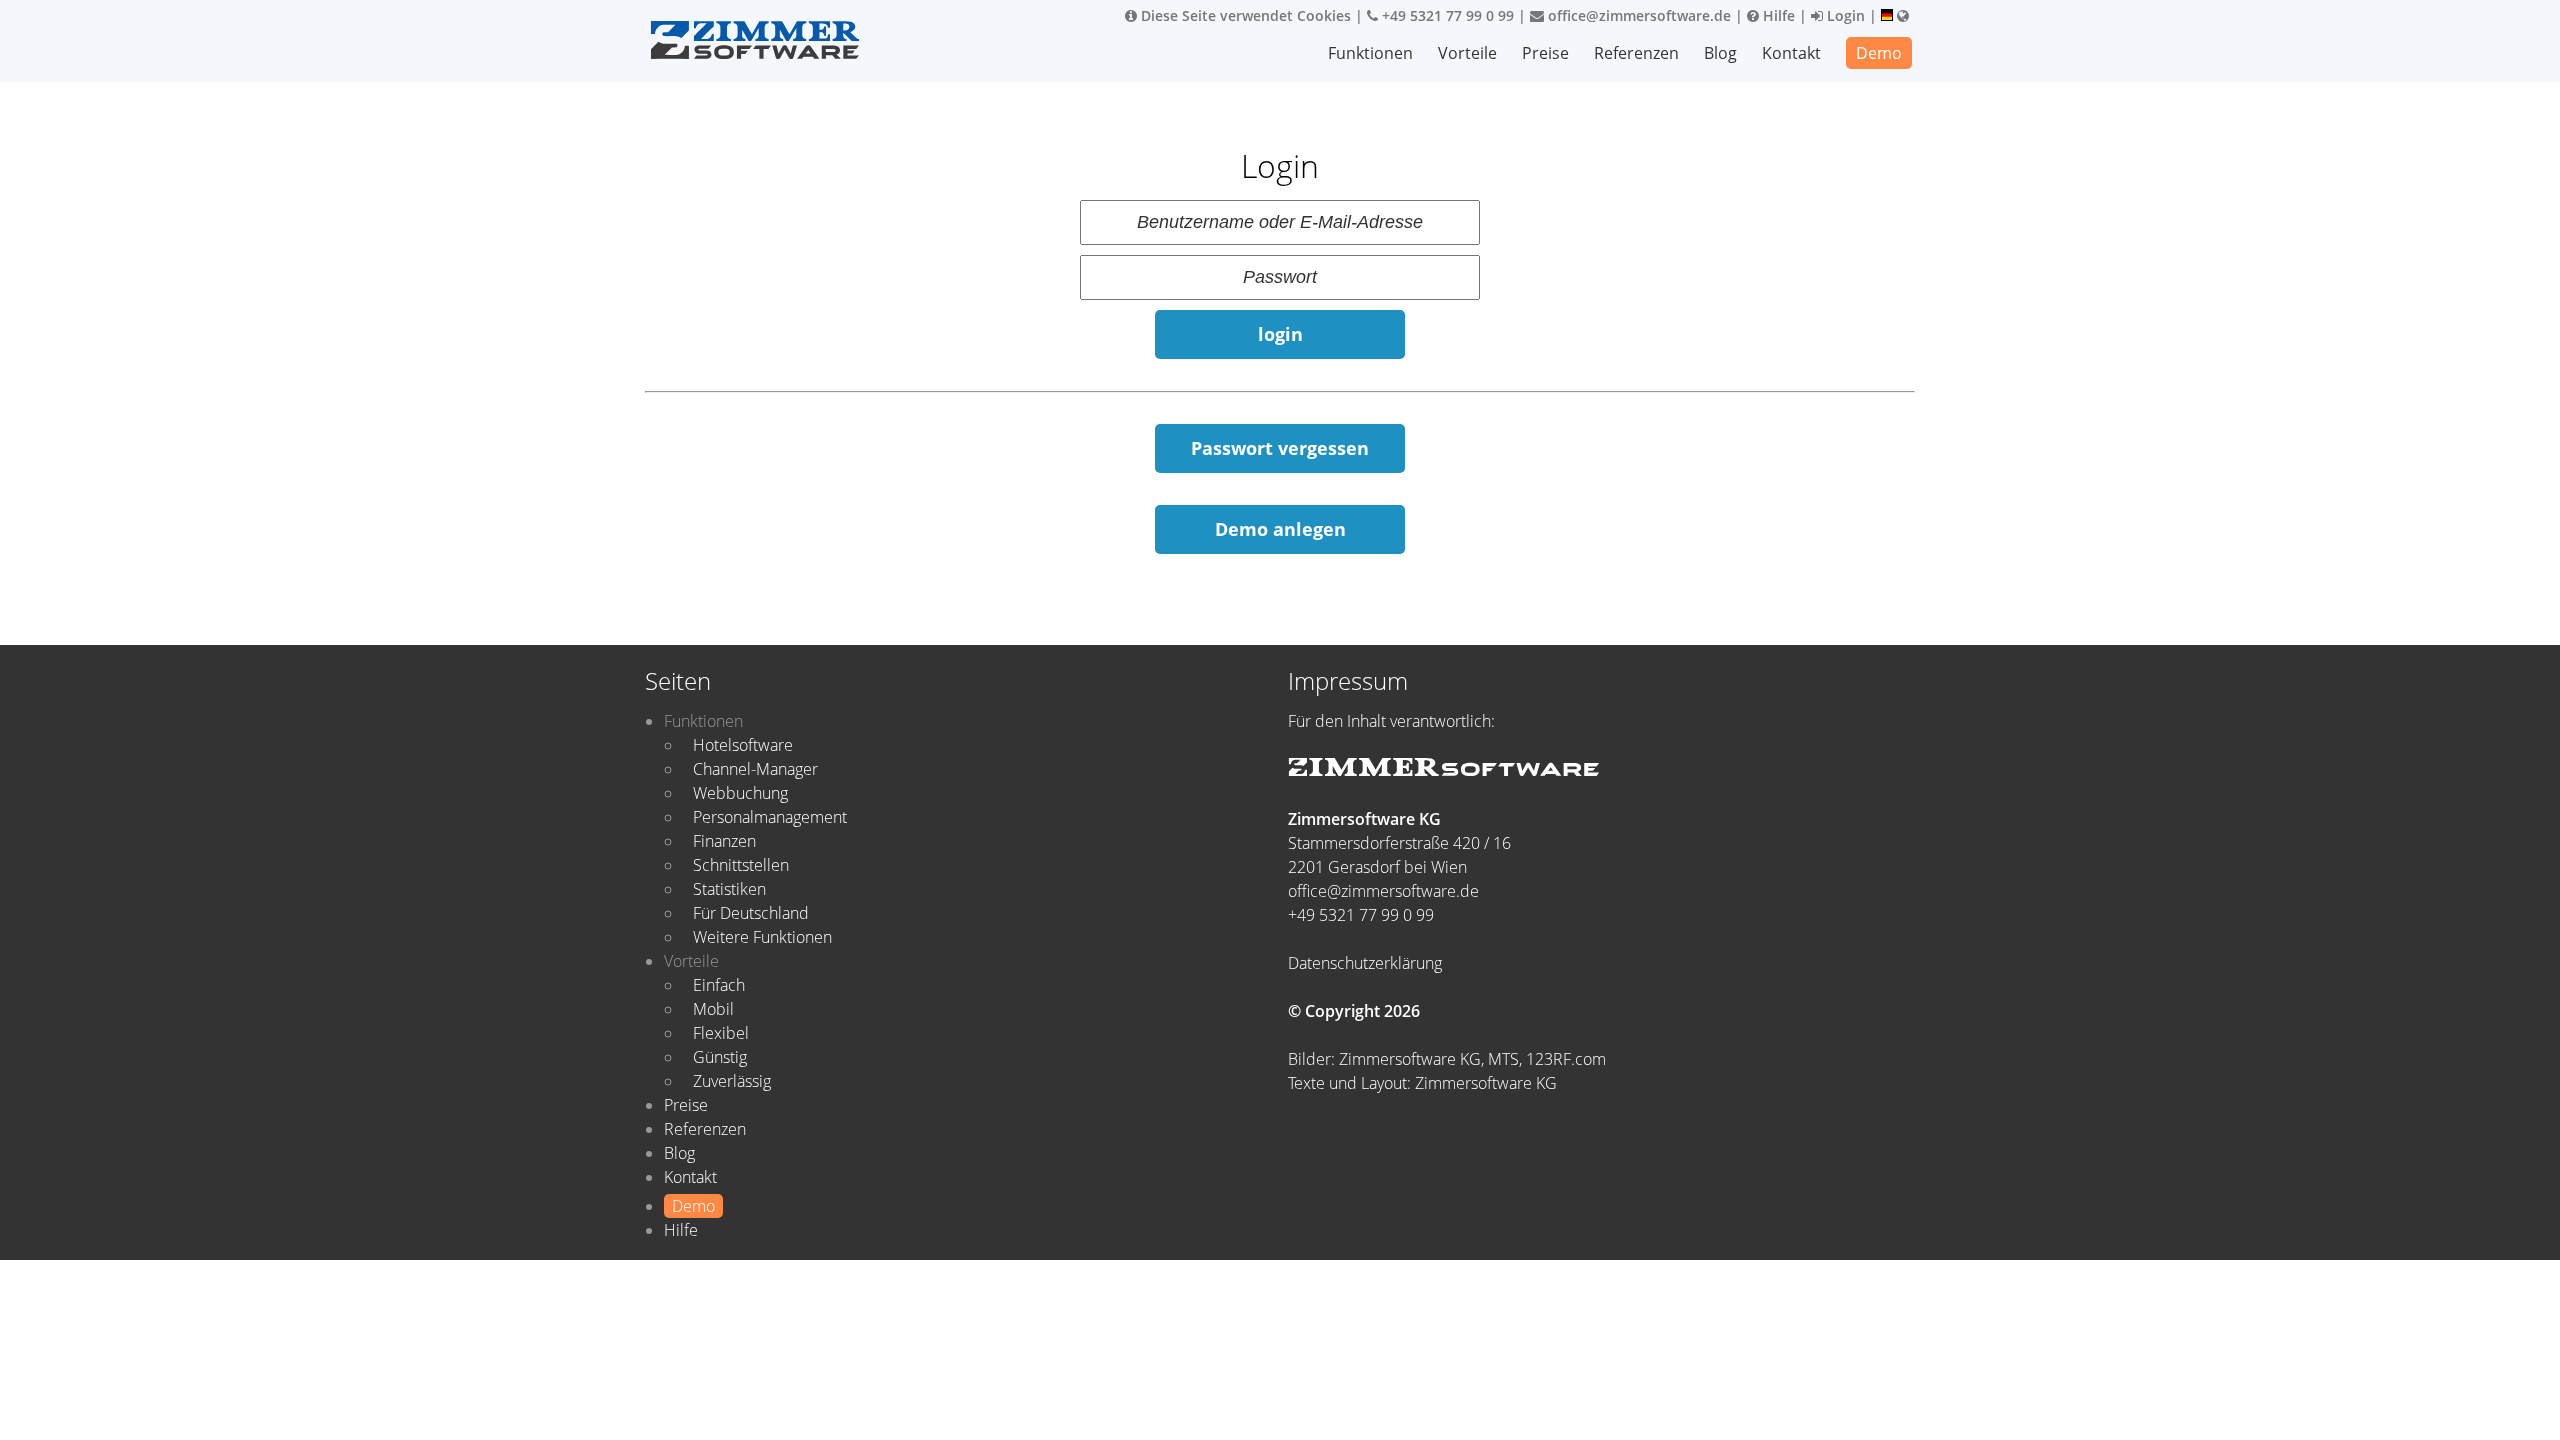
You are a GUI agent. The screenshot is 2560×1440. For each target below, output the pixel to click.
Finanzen (724, 841)
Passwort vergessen (1280, 448)
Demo (1879, 53)
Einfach (719, 985)
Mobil (713, 1009)
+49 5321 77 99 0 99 (1446, 15)
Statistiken (729, 889)
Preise (1545, 53)
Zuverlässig (732, 1081)
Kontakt (1791, 53)
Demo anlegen (1280, 529)
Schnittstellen (741, 865)
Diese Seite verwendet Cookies (1244, 15)
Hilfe (1777, 15)
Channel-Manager (755, 769)
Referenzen (1636, 53)
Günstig (720, 1057)
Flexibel (721, 1033)
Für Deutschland (751, 913)
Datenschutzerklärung (1365, 963)
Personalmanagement (770, 817)
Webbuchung (740, 793)
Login (1844, 15)
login (1280, 334)
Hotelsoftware (743, 745)
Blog (1720, 53)
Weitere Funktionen (762, 937)
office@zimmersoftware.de (1637, 15)
